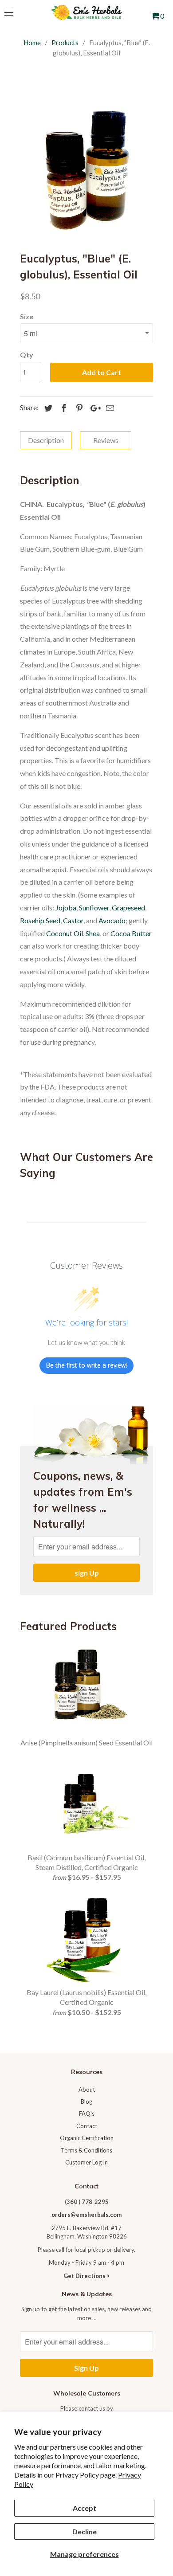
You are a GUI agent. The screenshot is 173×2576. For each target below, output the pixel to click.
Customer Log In (86, 2162)
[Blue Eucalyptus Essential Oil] (86, 170)
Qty (27, 355)
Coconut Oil (65, 933)
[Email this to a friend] (109, 408)
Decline (85, 2531)
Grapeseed (128, 908)
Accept (85, 2508)
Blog (86, 2102)
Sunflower (94, 908)
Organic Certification (87, 2138)
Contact (87, 2126)
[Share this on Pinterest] (78, 408)
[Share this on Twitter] (47, 408)
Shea (93, 933)
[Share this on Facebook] (63, 408)
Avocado (112, 920)
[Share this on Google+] (93, 408)
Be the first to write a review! (86, 1365)
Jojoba (66, 908)
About (87, 2090)
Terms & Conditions (86, 2150)
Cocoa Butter (131, 933)
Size (27, 316)
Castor (73, 920)
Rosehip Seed (40, 920)
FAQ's (87, 2113)
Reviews (106, 440)
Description (46, 440)
